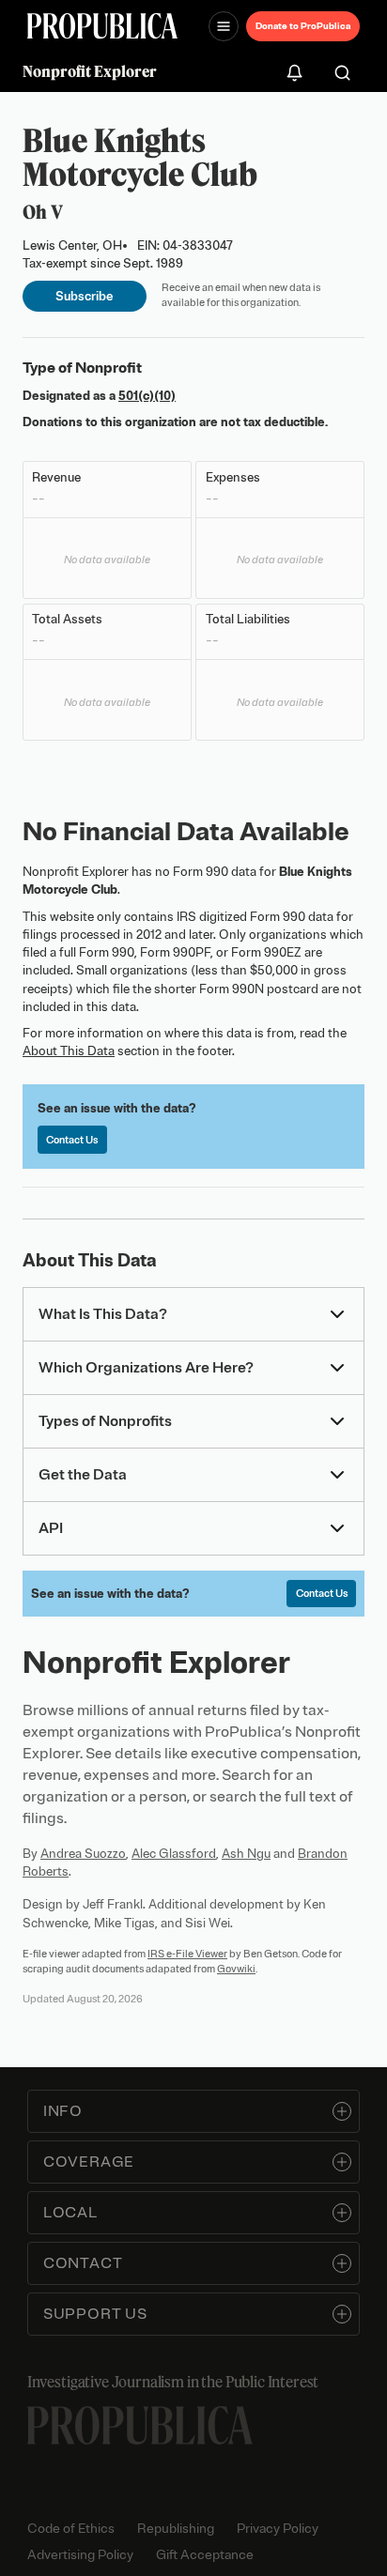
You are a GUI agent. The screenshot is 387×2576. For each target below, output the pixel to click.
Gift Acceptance (205, 2555)
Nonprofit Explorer (90, 71)
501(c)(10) (147, 396)
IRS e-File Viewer (187, 1954)
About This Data (69, 1051)
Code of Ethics (71, 2529)
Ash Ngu (246, 1854)
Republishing (176, 2529)
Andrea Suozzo (83, 1854)
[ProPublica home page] (140, 2425)
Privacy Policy (278, 2529)
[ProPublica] (102, 26)
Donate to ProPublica (303, 26)
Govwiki (236, 1969)
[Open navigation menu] (224, 26)
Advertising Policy (80, 2555)
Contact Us (72, 1140)
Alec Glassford (174, 1854)
